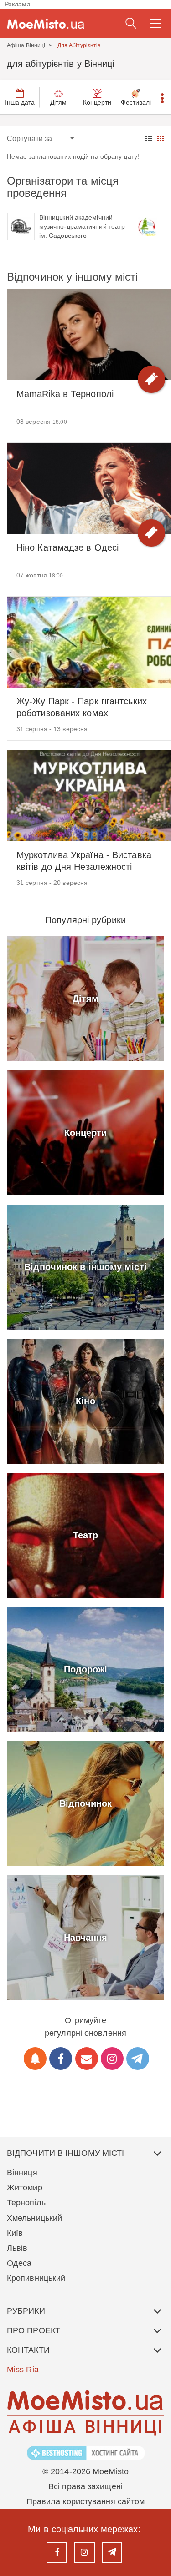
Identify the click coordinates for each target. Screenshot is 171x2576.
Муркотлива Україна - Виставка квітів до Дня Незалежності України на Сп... (84, 861)
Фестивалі (136, 102)
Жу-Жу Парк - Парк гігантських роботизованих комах (82, 707)
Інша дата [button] (20, 102)
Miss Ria (23, 2370)
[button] (163, 97)
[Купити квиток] (151, 379)
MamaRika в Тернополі (65, 394)
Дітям (59, 102)
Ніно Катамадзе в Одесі (67, 547)
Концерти (97, 102)
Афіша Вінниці (26, 45)
